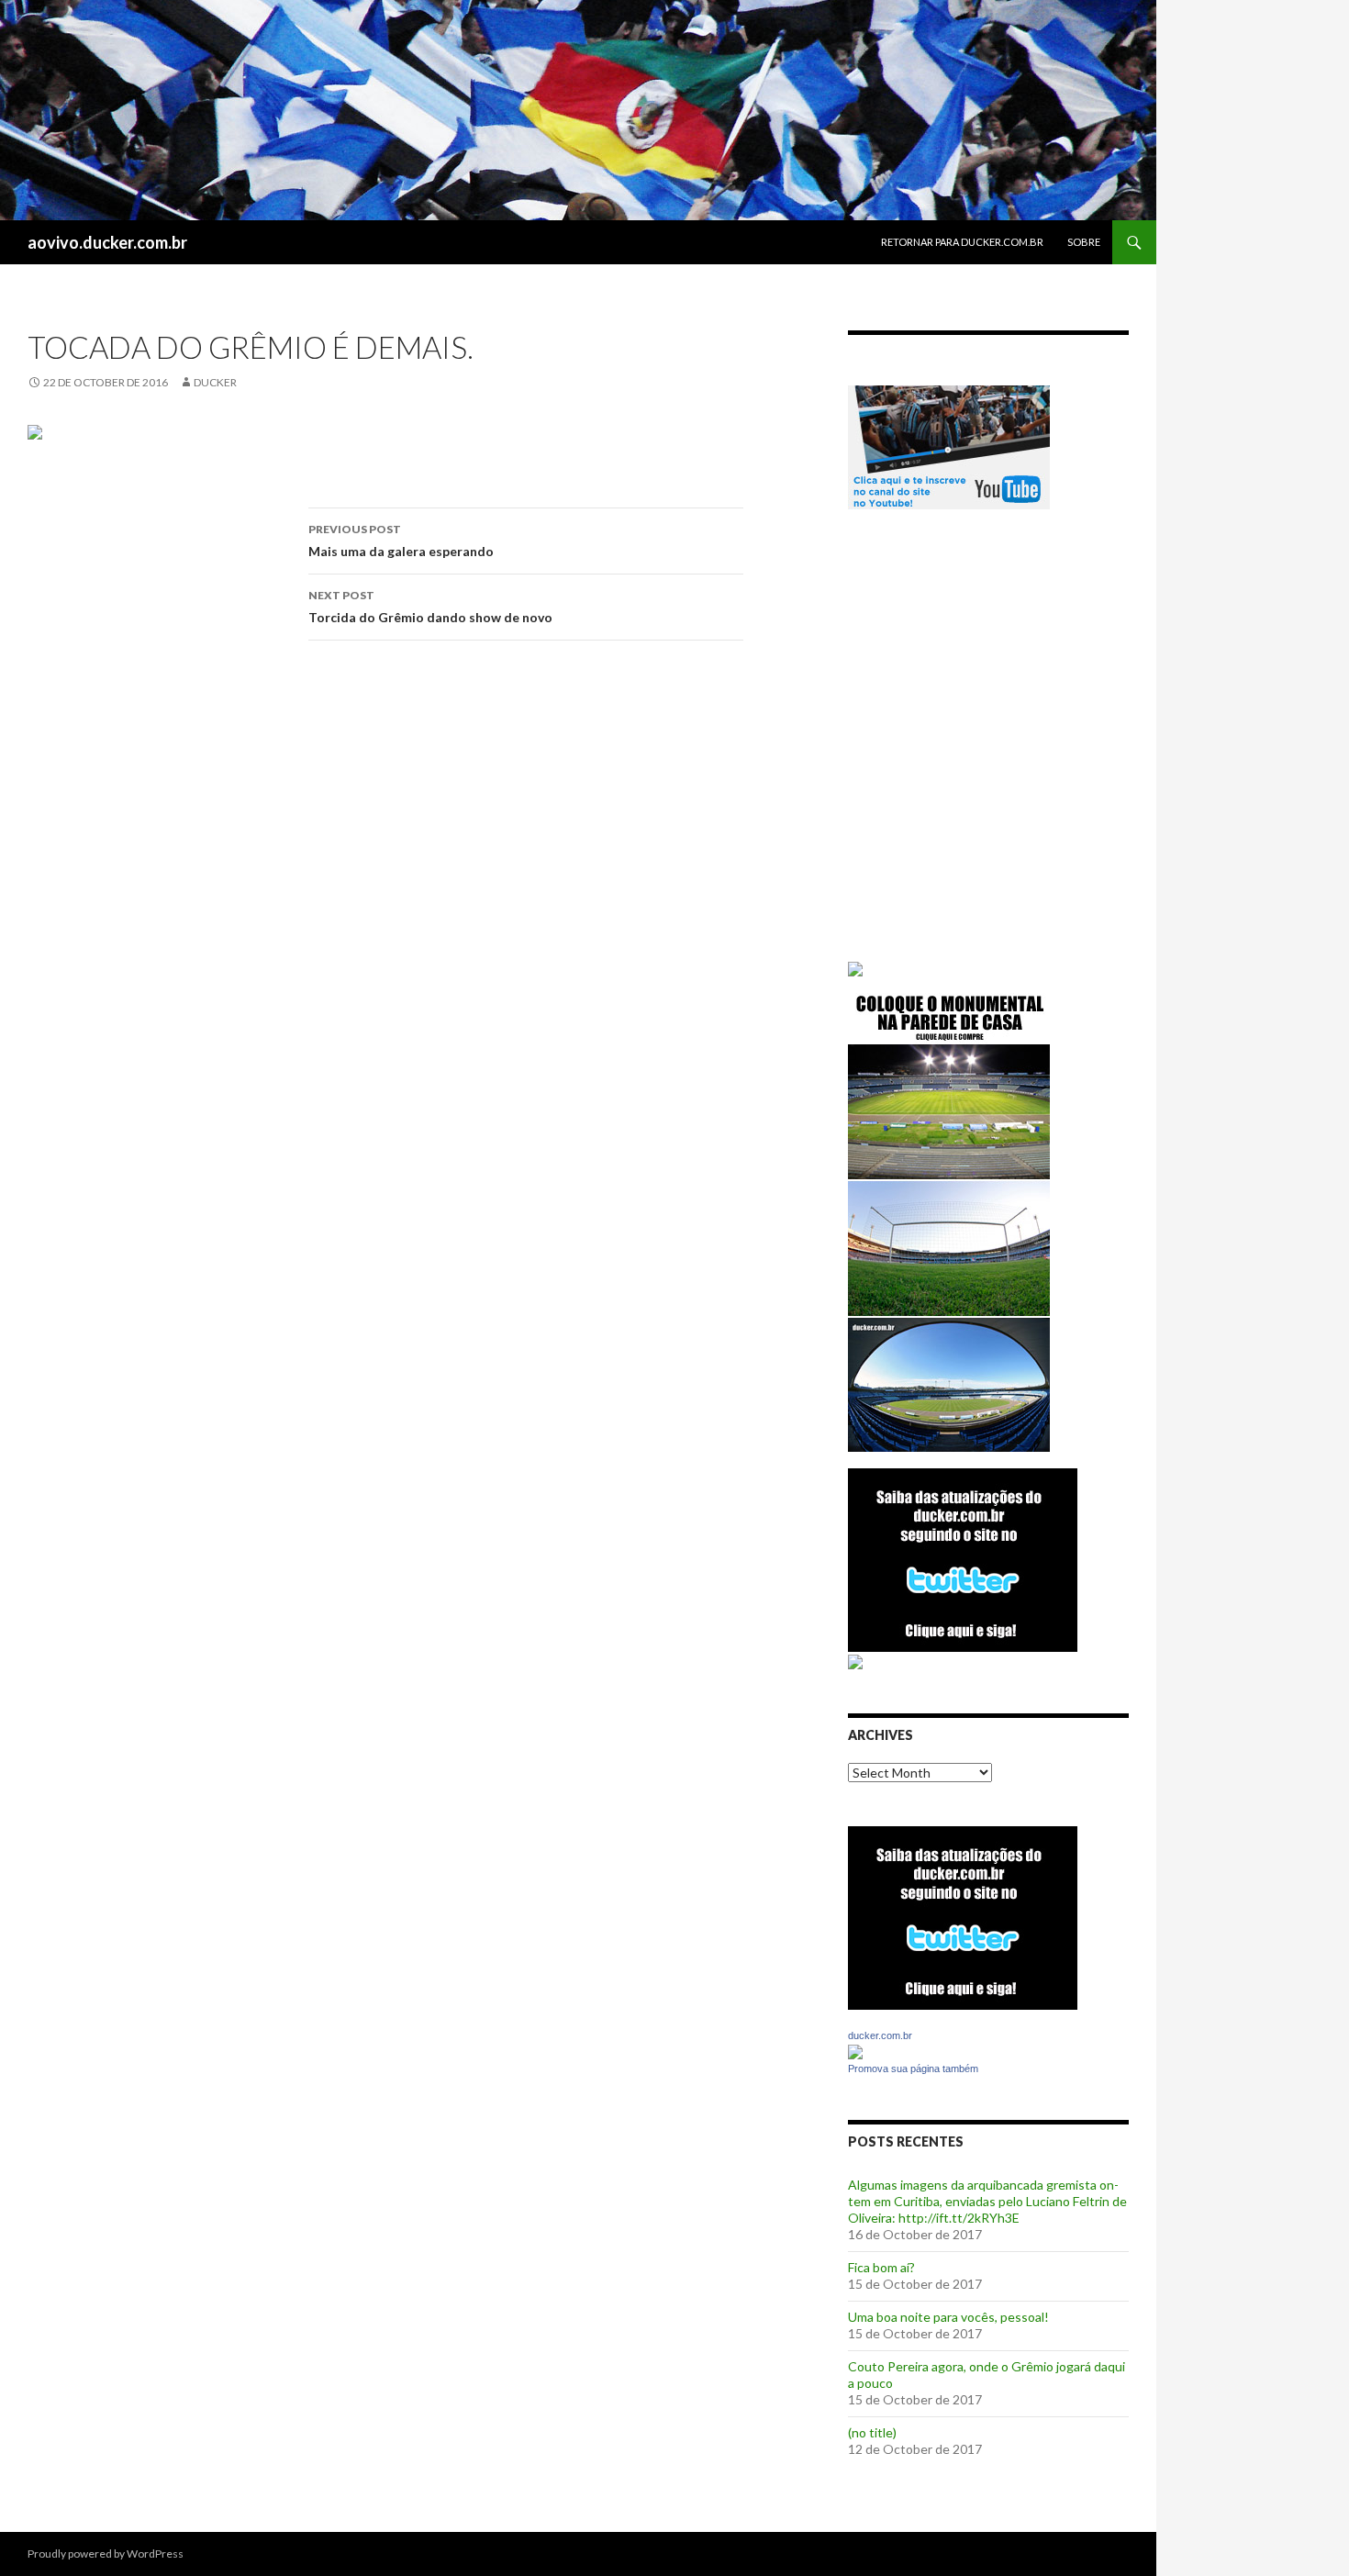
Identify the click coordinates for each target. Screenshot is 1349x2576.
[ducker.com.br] (855, 2051)
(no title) (872, 2432)
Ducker (215, 382)
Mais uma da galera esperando (401, 541)
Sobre (1084, 242)
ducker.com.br (880, 2035)
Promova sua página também (913, 2069)
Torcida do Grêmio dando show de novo (430, 607)
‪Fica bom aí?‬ (881, 2267)
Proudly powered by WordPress (106, 2554)
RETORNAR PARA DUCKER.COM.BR (962, 242)
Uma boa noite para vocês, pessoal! (948, 2317)
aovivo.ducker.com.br (107, 242)
